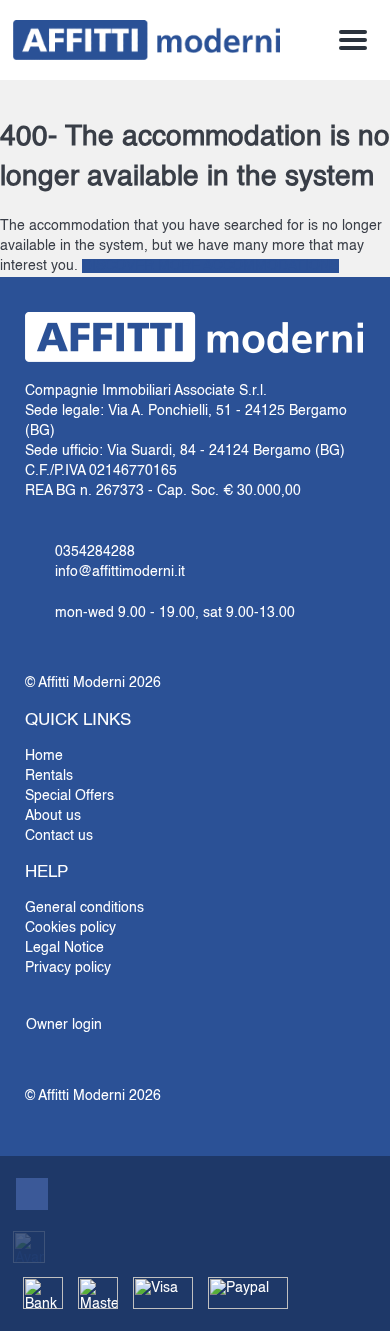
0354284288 (95, 552)
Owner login (64, 1025)
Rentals (49, 776)
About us (53, 816)
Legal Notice (64, 948)
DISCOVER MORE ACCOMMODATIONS (210, 266)
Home (44, 756)
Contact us (59, 836)
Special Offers (69, 796)
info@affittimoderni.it (120, 572)
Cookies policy (70, 928)
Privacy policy (68, 968)
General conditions (84, 908)
